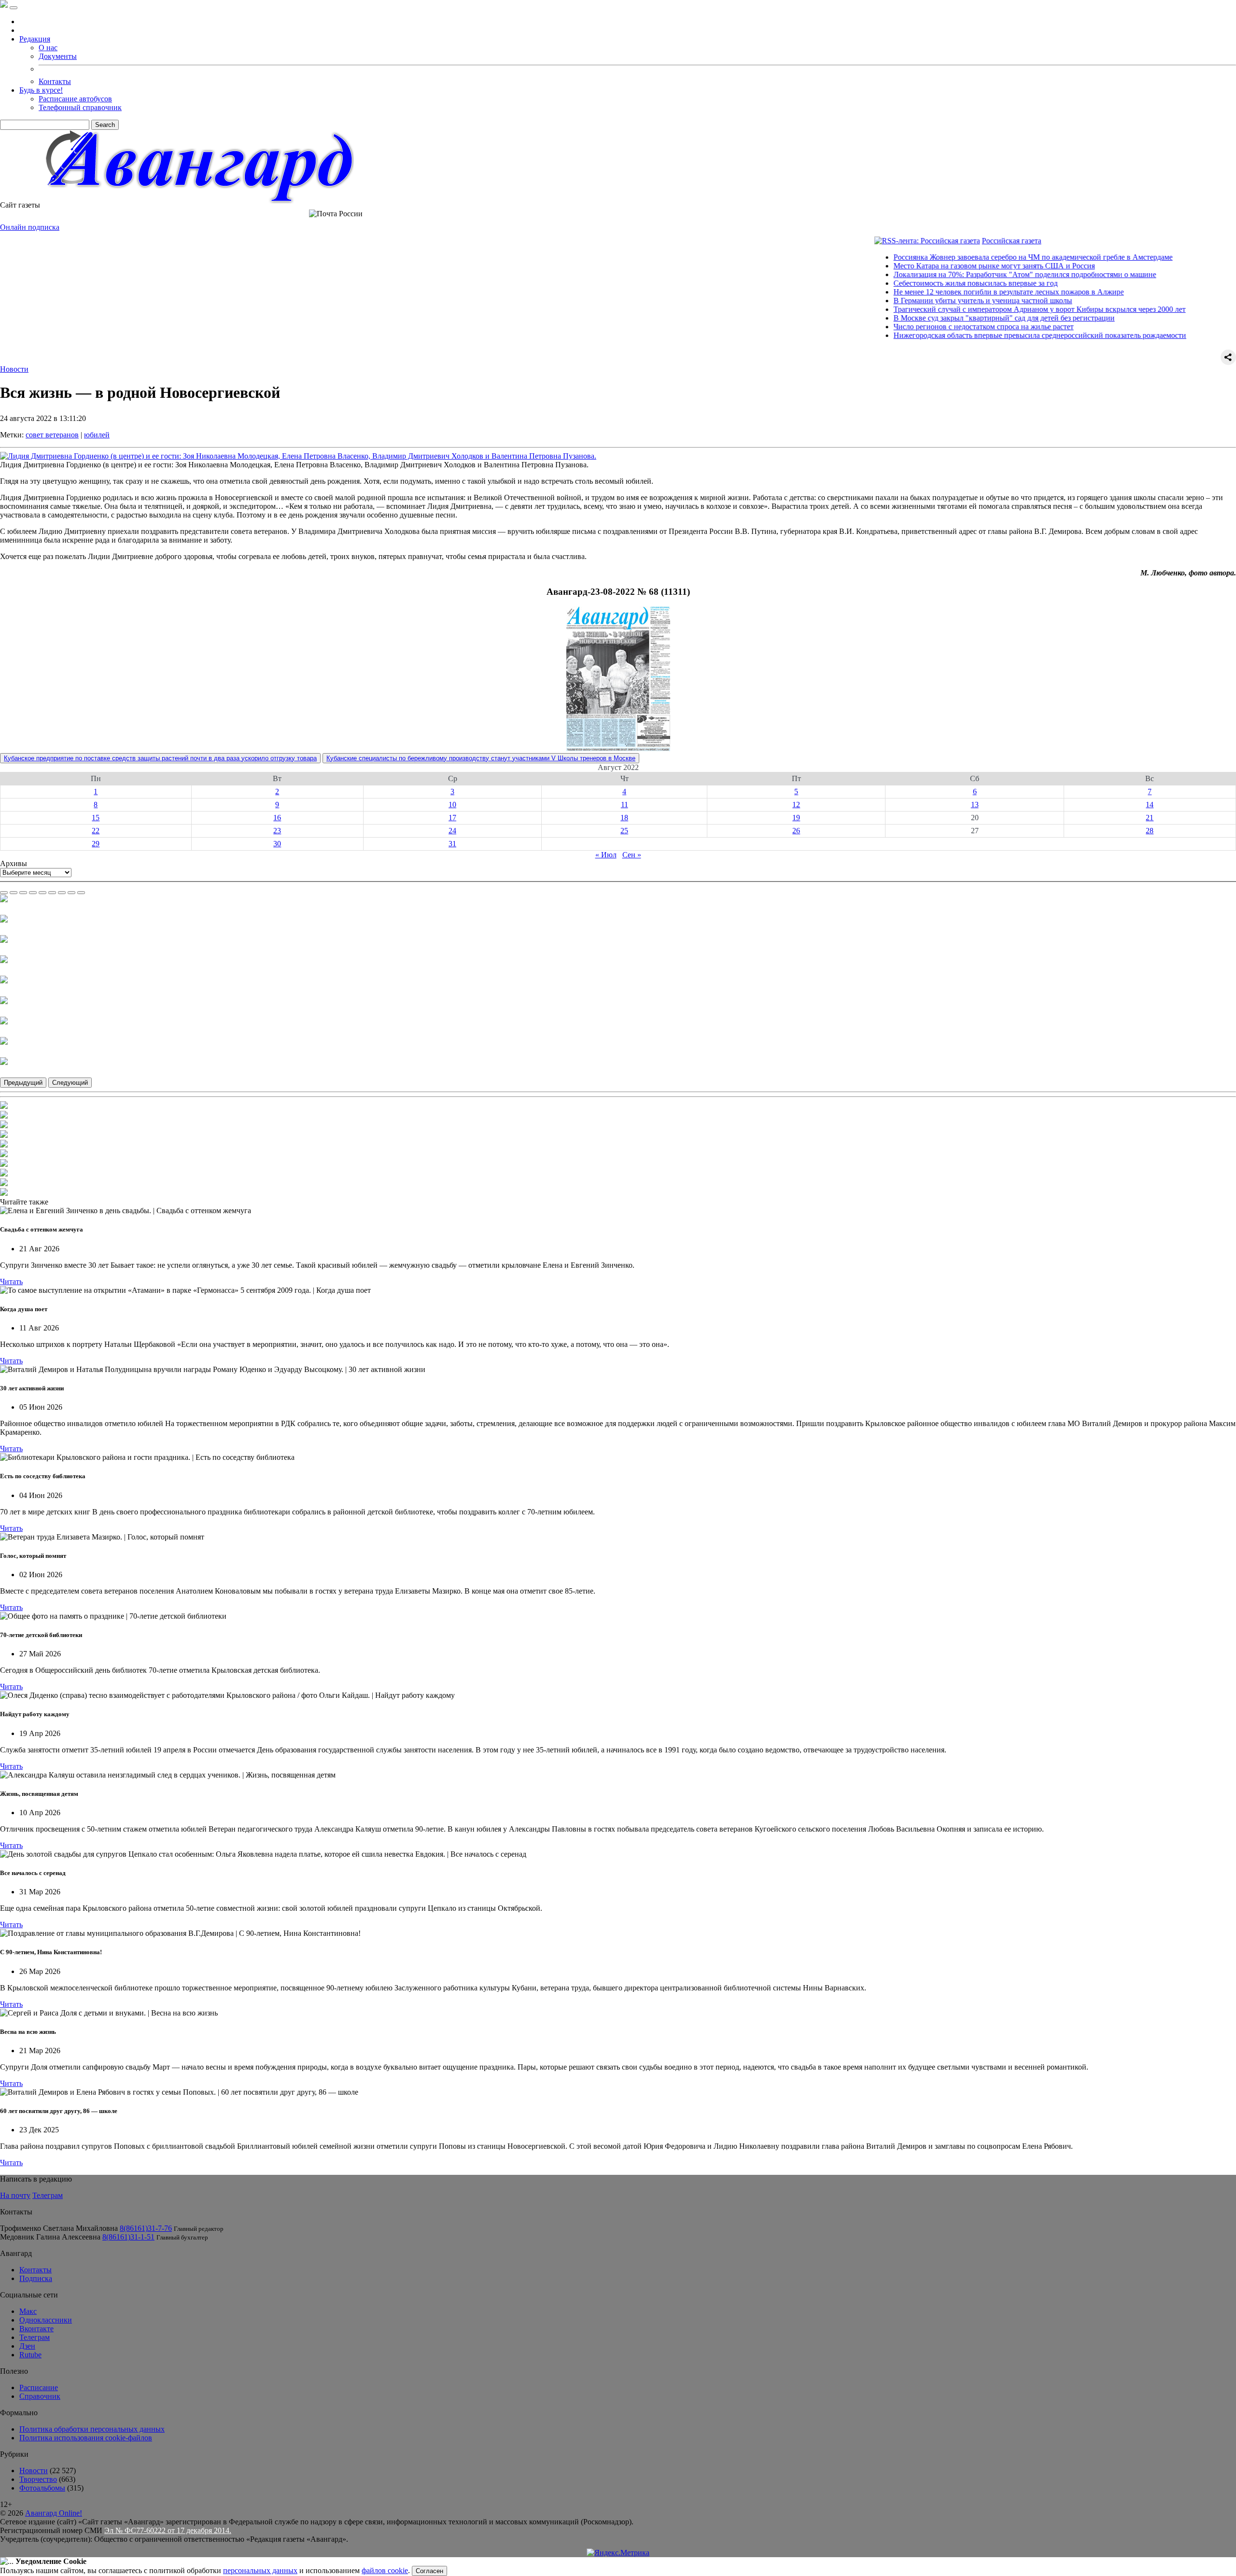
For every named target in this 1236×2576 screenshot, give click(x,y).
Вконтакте (36, 2329)
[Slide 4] (33, 893)
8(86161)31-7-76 (146, 2228)
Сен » (632, 855)
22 (96, 831)
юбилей (97, 435)
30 (277, 844)
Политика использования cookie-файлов (86, 2438)
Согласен (429, 2571)
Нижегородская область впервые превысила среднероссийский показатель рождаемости (977, 335)
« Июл (606, 855)
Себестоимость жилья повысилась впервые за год (913, 283)
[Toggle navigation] (14, 8)
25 (624, 831)
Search (105, 125)
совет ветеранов (52, 435)
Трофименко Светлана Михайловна (59, 2228)
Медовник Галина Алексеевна (50, 2237)
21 (1150, 818)
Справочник (40, 2396)
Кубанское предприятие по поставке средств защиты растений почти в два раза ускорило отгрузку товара (160, 758)
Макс (28, 2311)
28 (1150, 831)
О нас (48, 48)
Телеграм (48, 2195)
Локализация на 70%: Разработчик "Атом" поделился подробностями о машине (962, 274)
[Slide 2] (14, 893)
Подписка (36, 2278)
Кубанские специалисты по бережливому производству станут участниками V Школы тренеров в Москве (481, 758)
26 (796, 831)
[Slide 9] (81, 893)
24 (452, 831)
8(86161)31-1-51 (128, 2237)
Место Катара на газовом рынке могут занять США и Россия (932, 266)
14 (1150, 805)
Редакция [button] (35, 39)
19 (796, 818)
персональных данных (260, 2570)
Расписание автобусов (75, 99)
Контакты (55, 81)
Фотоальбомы (42, 2488)
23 (277, 831)
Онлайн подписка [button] (30, 227)
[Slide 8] (71, 893)
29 (96, 844)
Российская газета (949, 241)
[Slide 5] (42, 893)
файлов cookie (385, 2570)
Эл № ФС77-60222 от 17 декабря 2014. (168, 2530)
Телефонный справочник (80, 107)
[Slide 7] (62, 893)
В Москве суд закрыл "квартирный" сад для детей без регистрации (941, 318)
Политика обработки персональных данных (92, 2429)
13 (975, 805)
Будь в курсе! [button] (41, 90)
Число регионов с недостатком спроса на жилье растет (921, 327)
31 (452, 844)
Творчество (38, 2479)
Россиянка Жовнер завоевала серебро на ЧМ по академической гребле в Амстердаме (970, 257)
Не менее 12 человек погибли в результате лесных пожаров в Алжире (946, 292)
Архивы (14, 863)
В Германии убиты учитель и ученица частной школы (920, 301)
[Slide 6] (52, 893)
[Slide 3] (23, 893)
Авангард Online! (54, 2513)
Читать (11, 1281)
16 (277, 818)
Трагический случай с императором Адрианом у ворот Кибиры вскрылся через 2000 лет (977, 309)
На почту (15, 2195)
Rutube (30, 2355)
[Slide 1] (4, 893)
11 (625, 805)
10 (452, 805)
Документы (58, 56)
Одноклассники (46, 2320)
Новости (14, 369)
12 (796, 805)
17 (452, 818)
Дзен (27, 2346)
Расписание (39, 2387)
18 (624, 818)
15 (96, 818)
